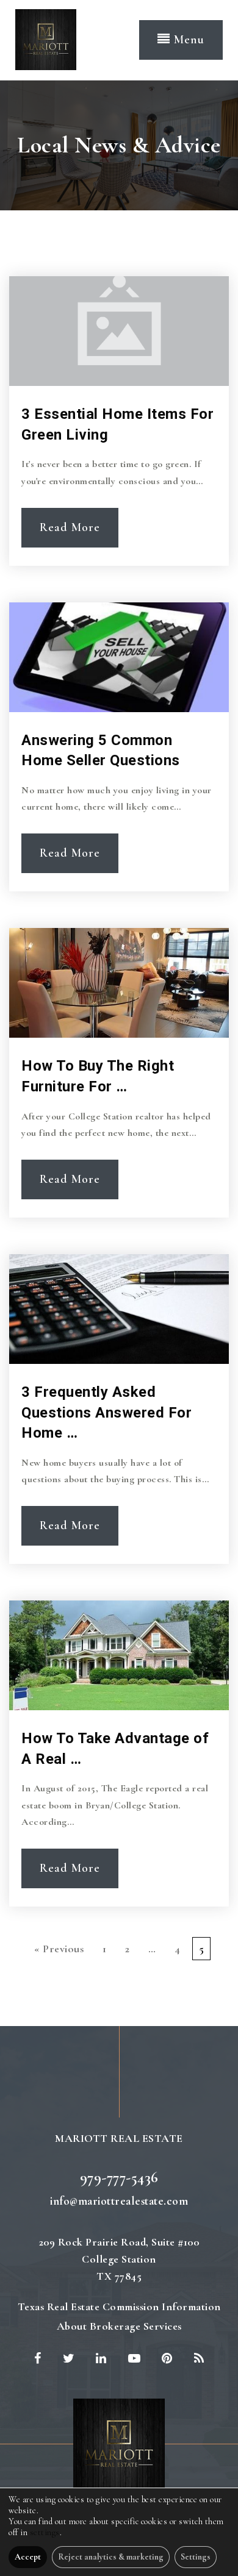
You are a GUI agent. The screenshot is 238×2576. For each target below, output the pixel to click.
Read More (70, 527)
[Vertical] (46, 38)
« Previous (59, 1949)
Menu (187, 40)
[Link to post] (119, 331)
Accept (28, 2557)
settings (45, 2532)
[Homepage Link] (119, 2443)
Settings (196, 2557)
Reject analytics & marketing (111, 2557)
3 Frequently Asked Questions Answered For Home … (106, 1412)
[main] (119, 1053)
